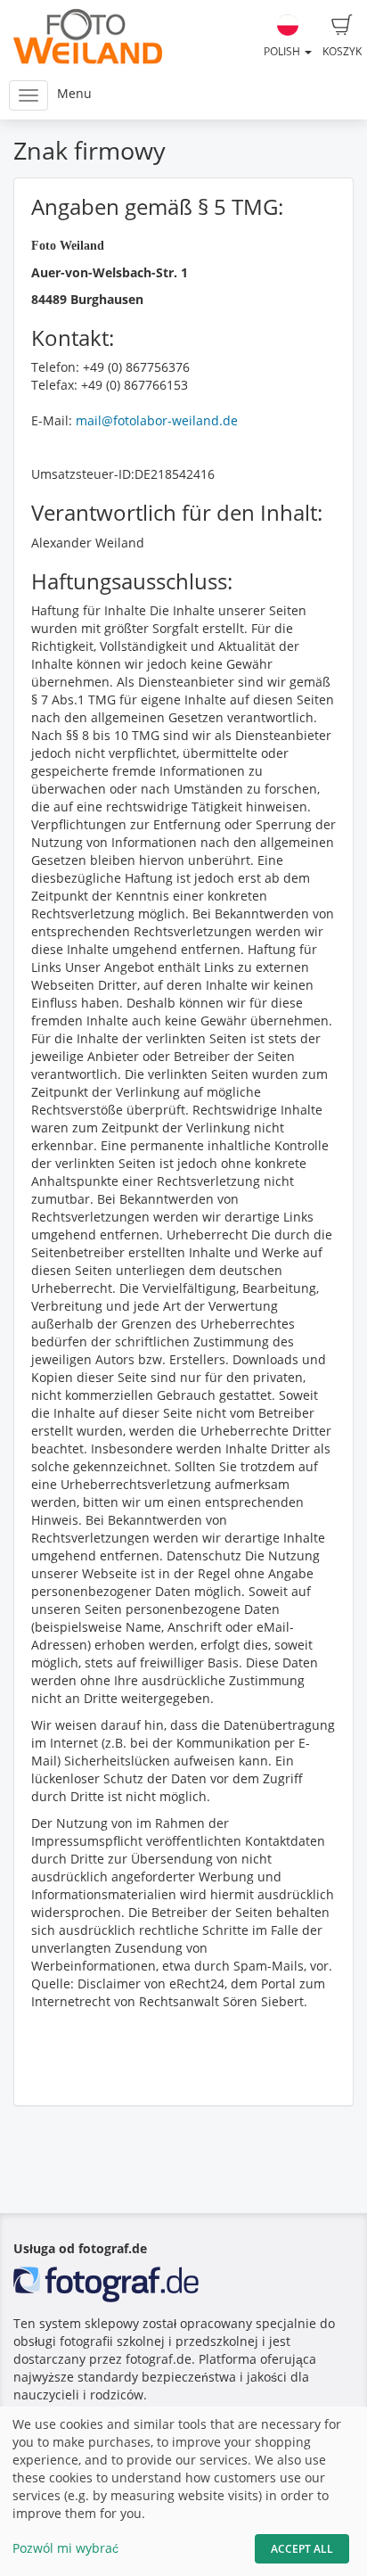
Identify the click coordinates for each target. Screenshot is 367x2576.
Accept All (302, 2549)
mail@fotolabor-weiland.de (157, 420)
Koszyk (342, 51)
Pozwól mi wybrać (65, 2548)
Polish (283, 51)
